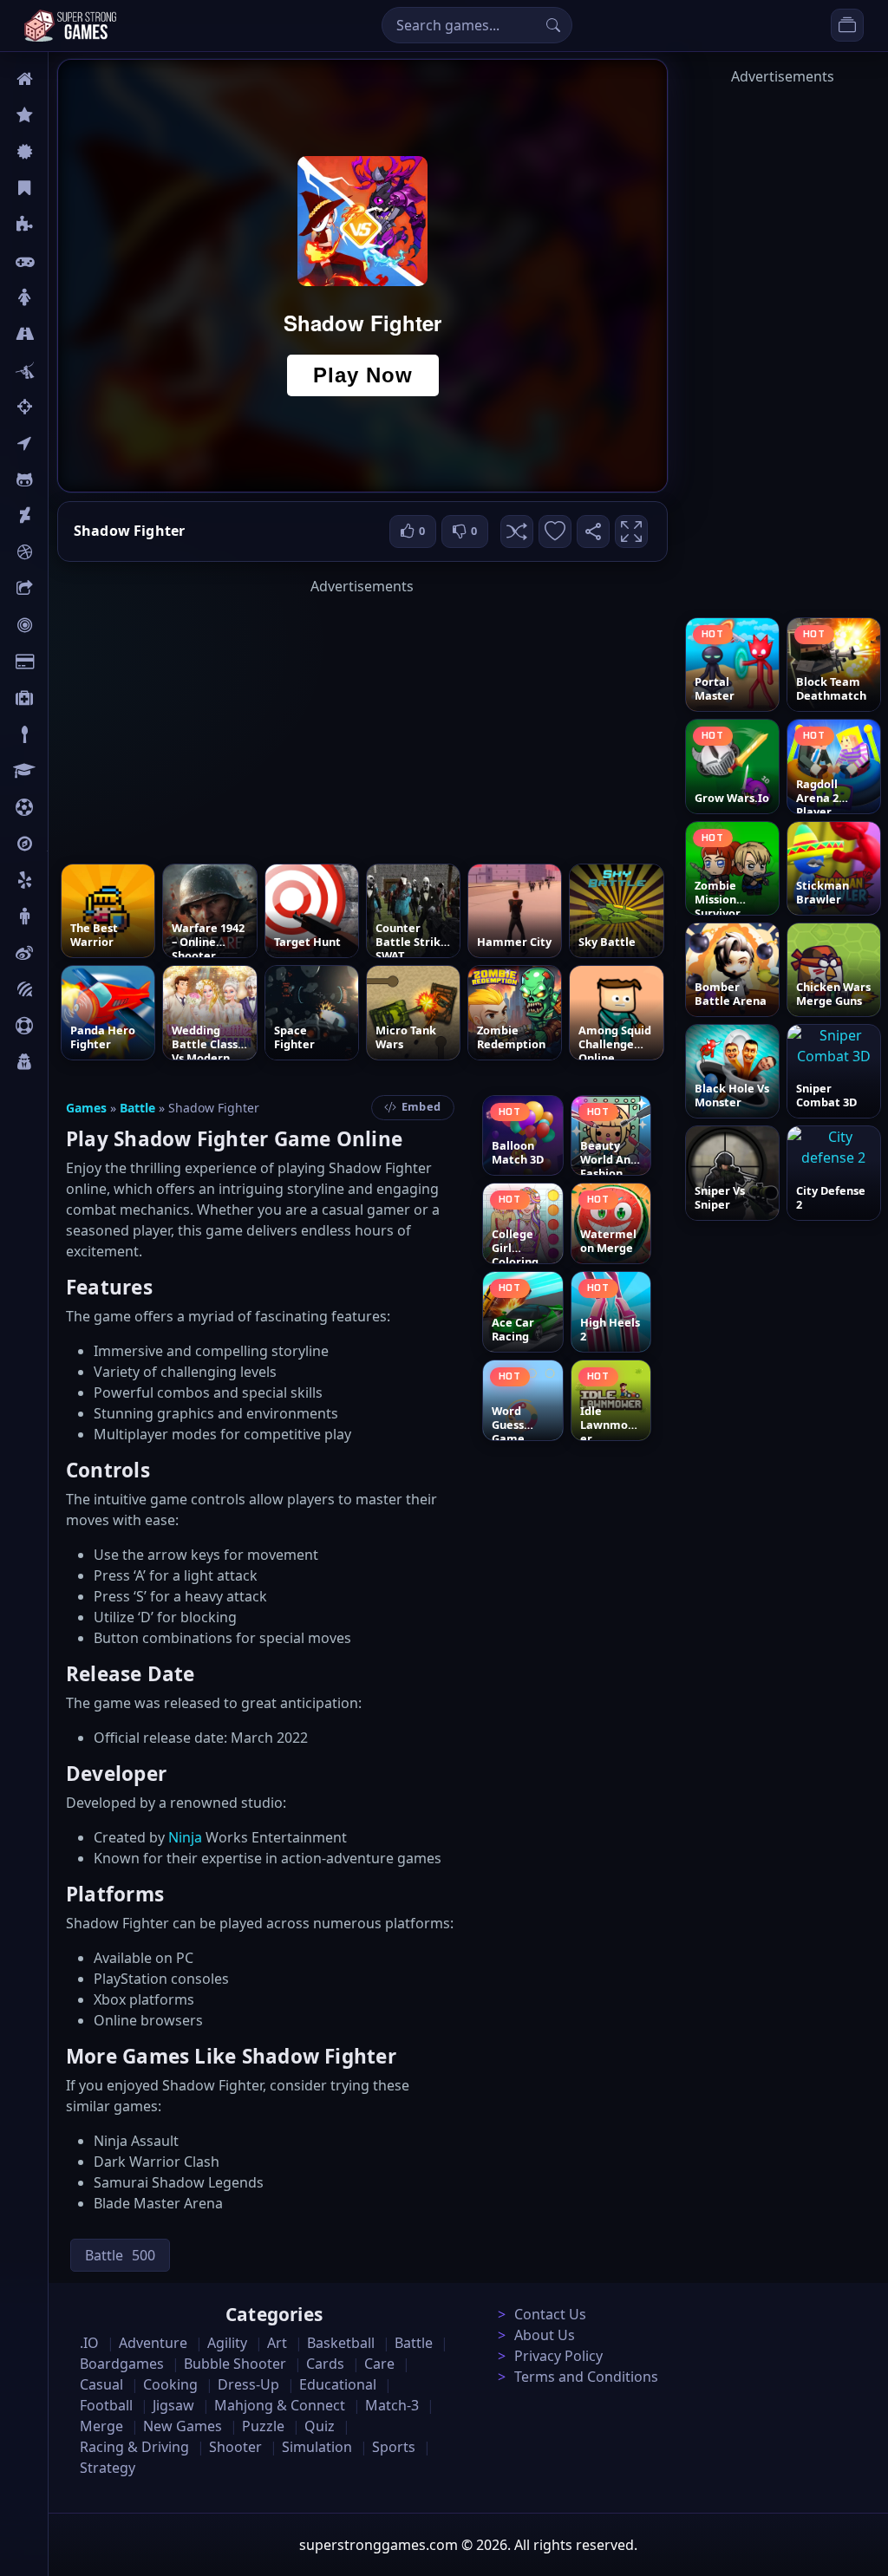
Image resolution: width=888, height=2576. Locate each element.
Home (67, 79)
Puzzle (68, 225)
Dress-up (248, 2384)
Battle (66, 370)
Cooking (170, 2384)
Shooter (235, 2447)
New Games (183, 2426)
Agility (68, 479)
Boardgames (122, 2364)
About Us (545, 2335)
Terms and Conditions (586, 2377)
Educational (338, 2384)
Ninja (185, 1837)
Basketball (341, 2343)
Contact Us (550, 2314)
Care (62, 698)
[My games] (847, 25)
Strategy (108, 2468)
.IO (58, 443)
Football (106, 2405)
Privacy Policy (558, 2356)
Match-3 (392, 2405)
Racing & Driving (134, 2447)
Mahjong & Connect (280, 2405)
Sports (68, 1026)
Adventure (153, 2343)
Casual (68, 188)
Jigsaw (68, 844)
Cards (65, 662)
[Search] (553, 25)
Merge (101, 2426)
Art (58, 516)
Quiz (62, 953)
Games (86, 1108)
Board (67, 589)
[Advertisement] (362, 718)
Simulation (317, 2447)
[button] (517, 532)
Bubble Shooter (235, 2364)
